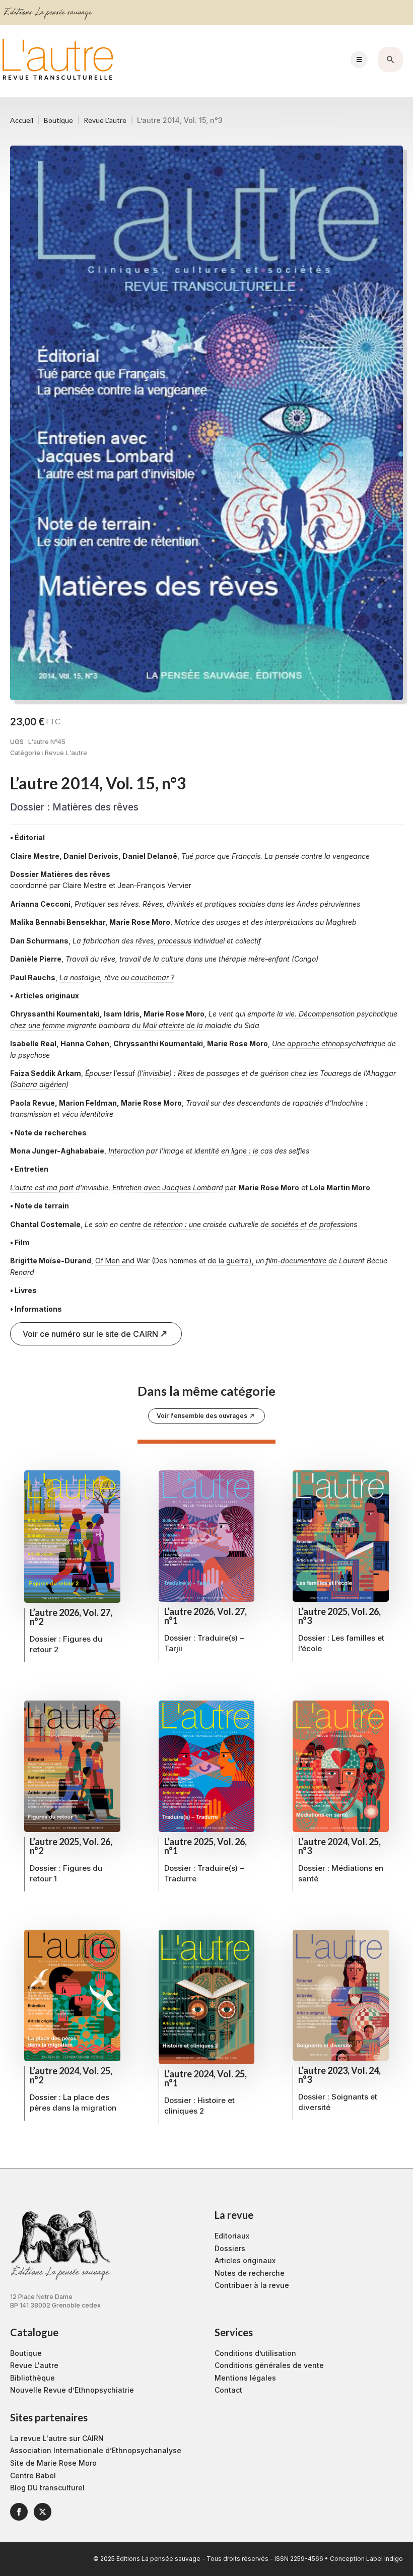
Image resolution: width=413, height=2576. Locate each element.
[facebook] (19, 2512)
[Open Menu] (359, 59)
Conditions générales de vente (269, 2365)
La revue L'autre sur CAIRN (57, 2438)
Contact (228, 2390)
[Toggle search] (390, 59)
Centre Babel (33, 2476)
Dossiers (230, 2248)
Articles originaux (245, 2260)
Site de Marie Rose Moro (53, 2463)
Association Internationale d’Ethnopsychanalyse (96, 2450)
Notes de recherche (250, 2273)
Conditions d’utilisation (255, 2353)
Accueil (22, 120)
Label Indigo (385, 2559)
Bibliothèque (32, 2378)
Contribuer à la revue (252, 2285)
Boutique (58, 120)
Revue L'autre (105, 120)
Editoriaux (232, 2236)
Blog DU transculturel (47, 2488)
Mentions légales (245, 2378)
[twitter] (43, 2512)
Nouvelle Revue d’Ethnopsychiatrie (72, 2390)
